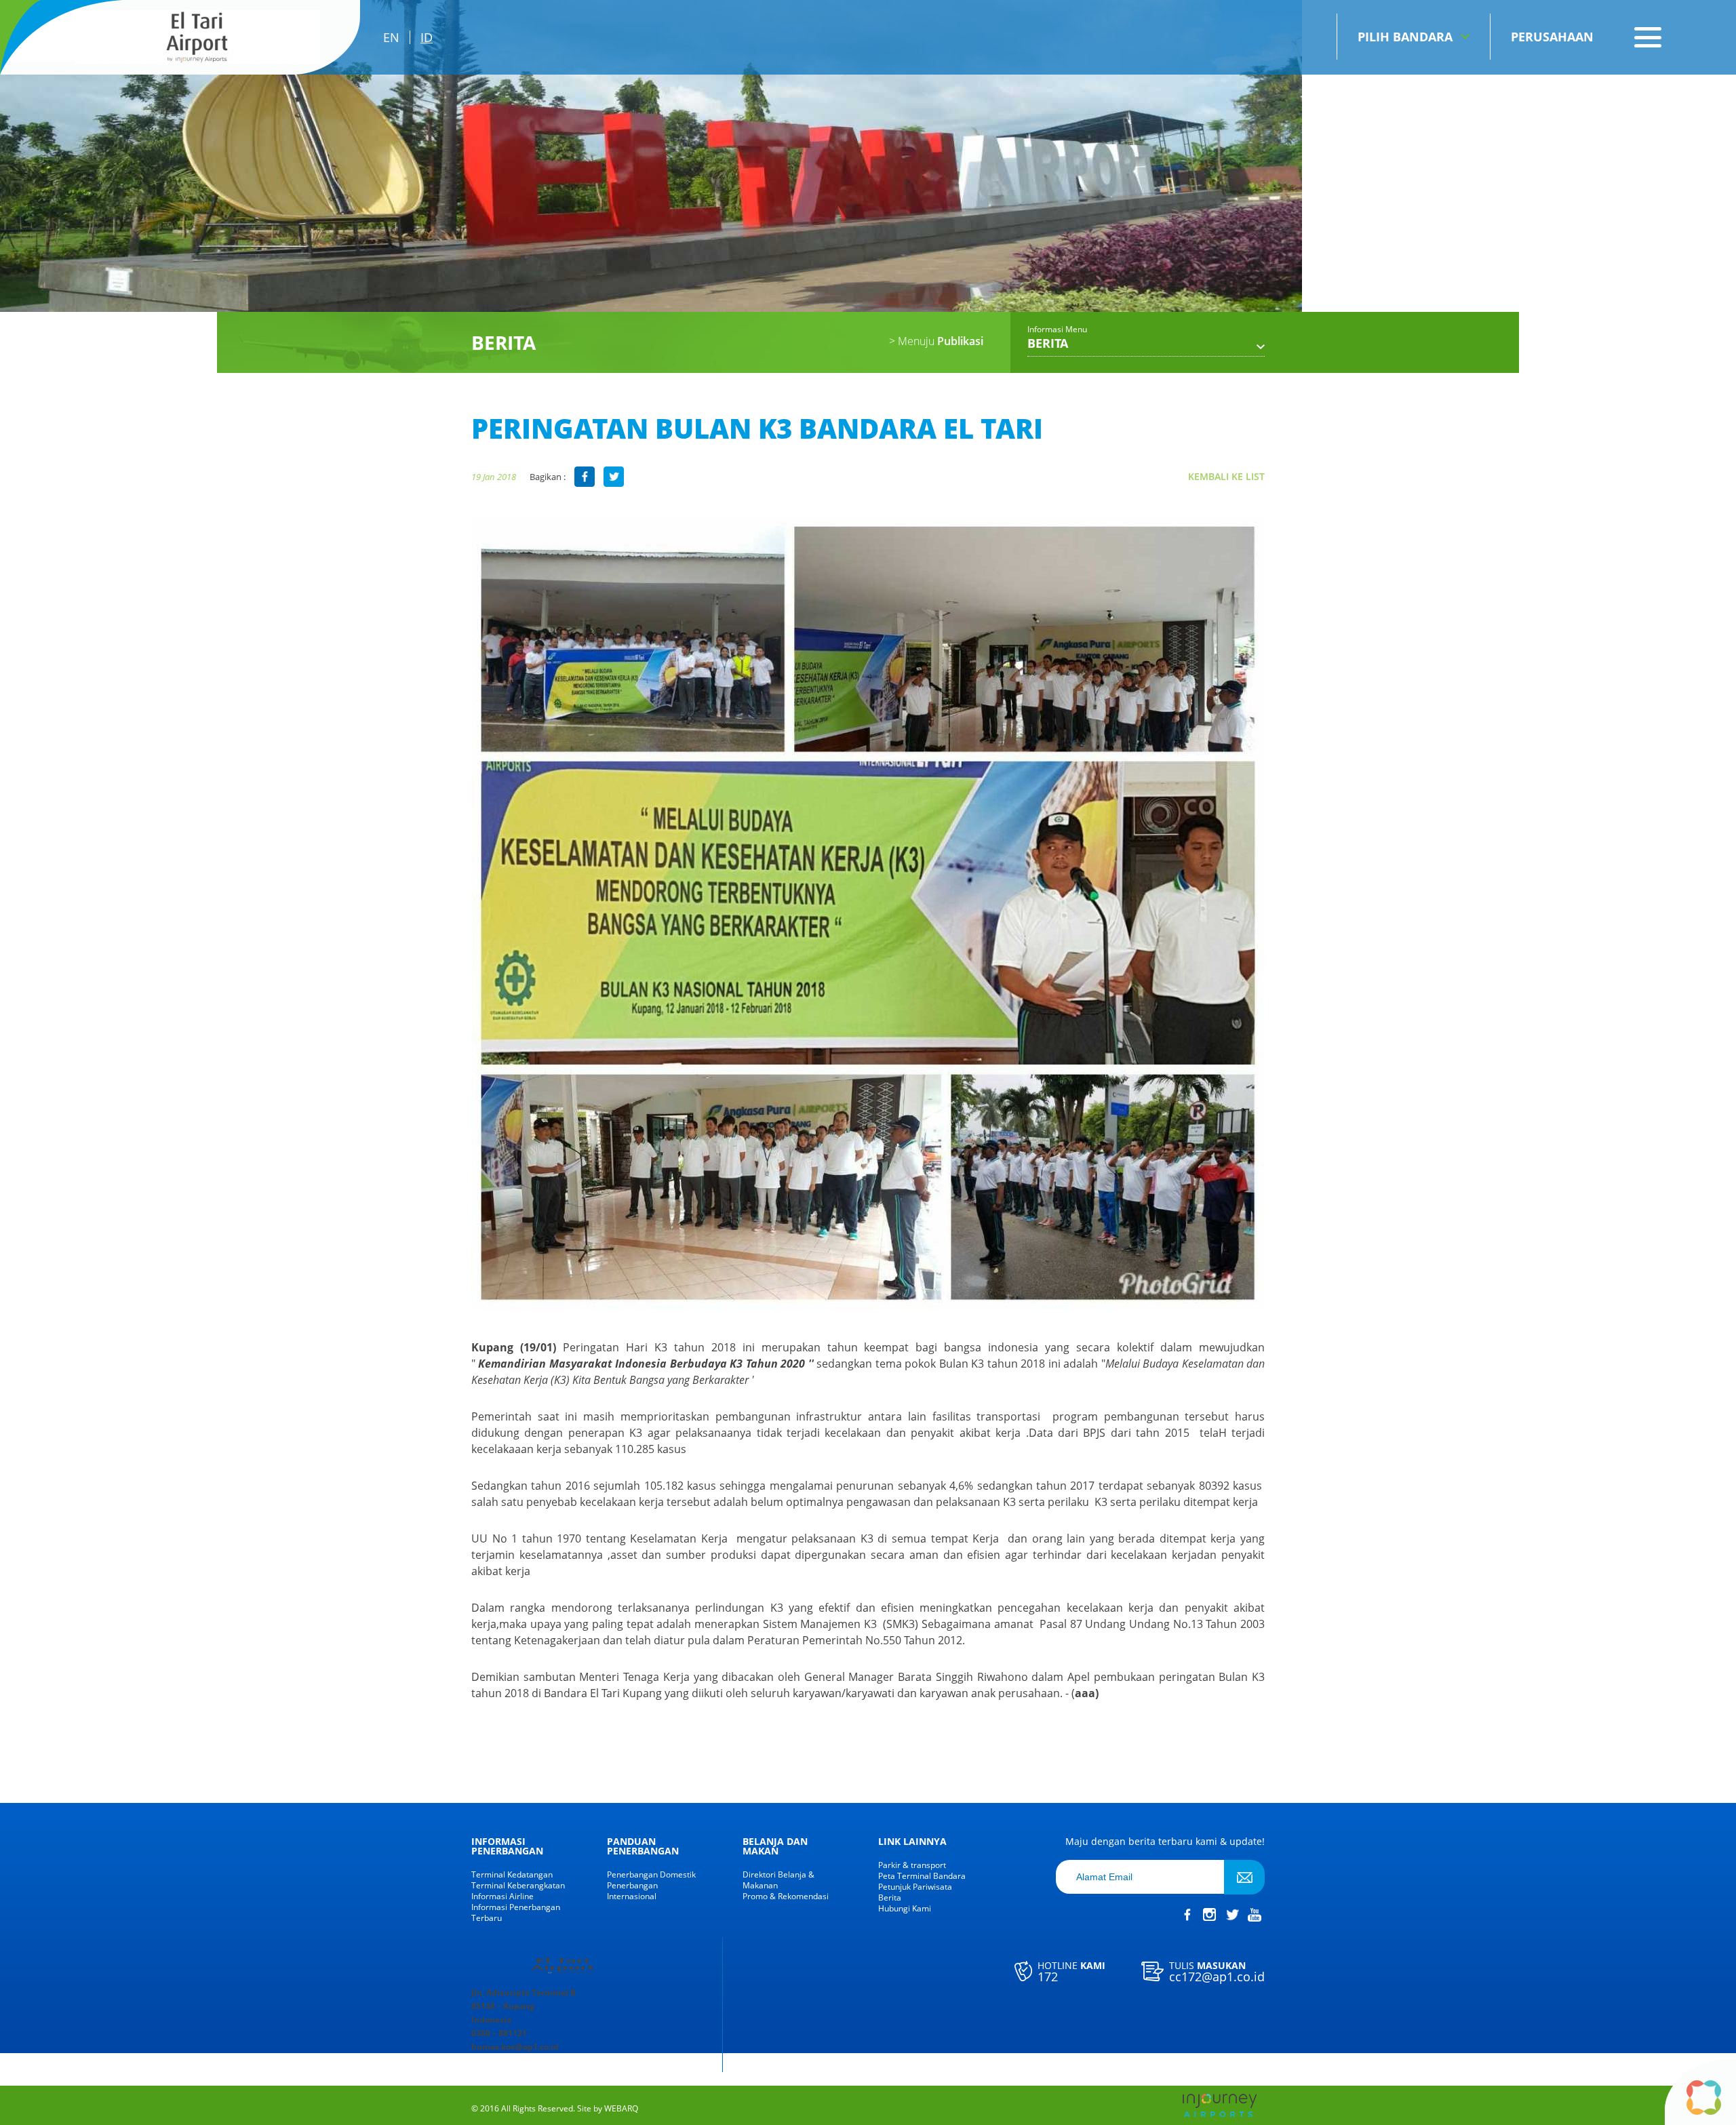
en (391, 37)
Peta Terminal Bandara (922, 1876)
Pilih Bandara (1405, 37)
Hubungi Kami (905, 1909)
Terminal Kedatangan (512, 1875)
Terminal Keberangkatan (518, 1886)
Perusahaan (1552, 37)
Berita (890, 1898)
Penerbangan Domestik (651, 1875)
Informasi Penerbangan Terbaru (516, 1913)
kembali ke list (1226, 476)
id (427, 37)
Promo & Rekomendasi (786, 1896)
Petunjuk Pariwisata (915, 1887)
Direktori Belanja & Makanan (778, 1880)
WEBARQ (621, 2109)
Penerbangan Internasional (632, 1891)
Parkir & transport (912, 1865)
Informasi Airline (502, 1896)
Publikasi (936, 341)
